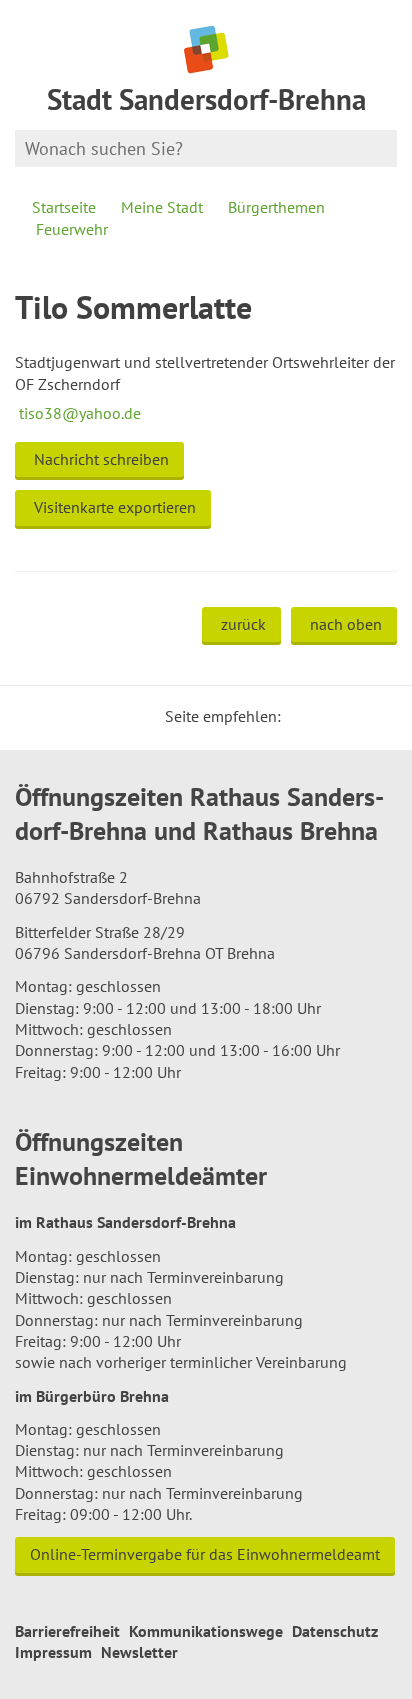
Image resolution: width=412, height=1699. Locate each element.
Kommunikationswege (206, 1631)
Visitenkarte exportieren (115, 507)
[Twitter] (303, 716)
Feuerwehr (72, 229)
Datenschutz (335, 1631)
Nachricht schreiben (101, 459)
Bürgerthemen (276, 207)
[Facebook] (327, 716)
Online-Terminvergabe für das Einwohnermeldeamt (205, 1554)
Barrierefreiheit (67, 1631)
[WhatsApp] (375, 716)
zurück (243, 624)
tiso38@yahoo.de (78, 413)
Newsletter (139, 1652)
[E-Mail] (351, 716)
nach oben (346, 624)
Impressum (53, 1652)
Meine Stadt (162, 207)
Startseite (64, 207)
